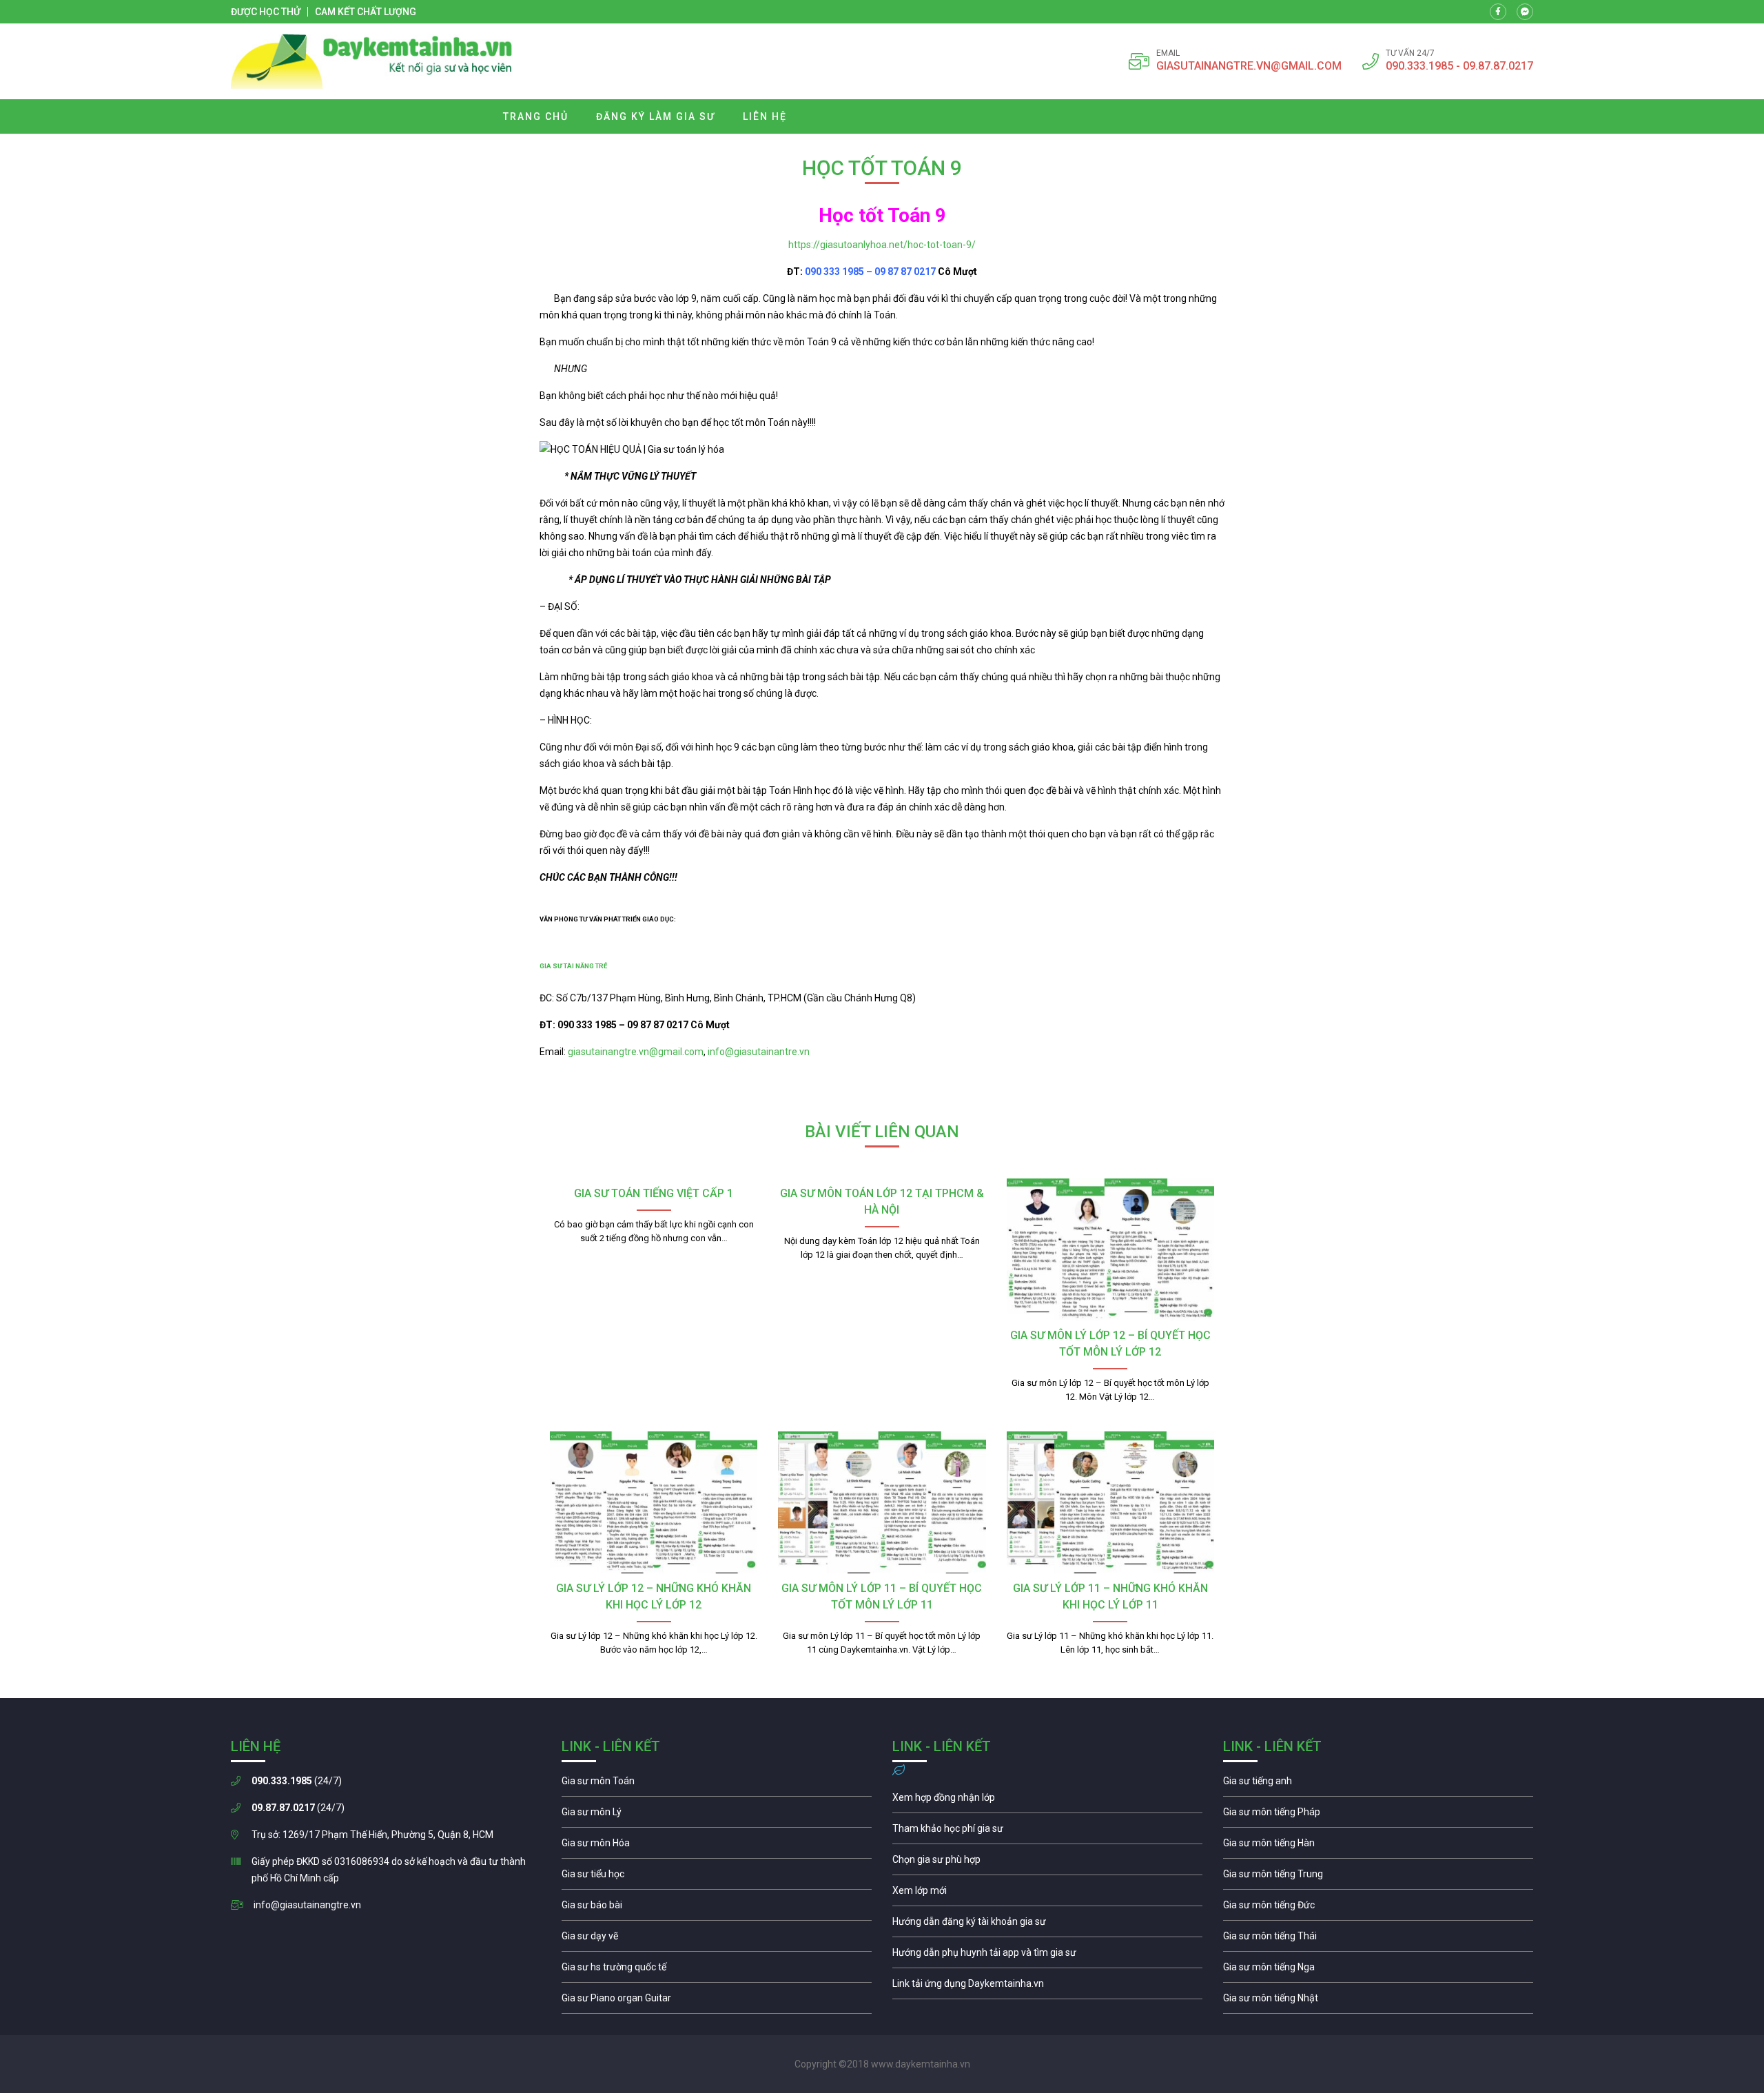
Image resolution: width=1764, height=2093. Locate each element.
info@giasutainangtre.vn (307, 1905)
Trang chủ (536, 116)
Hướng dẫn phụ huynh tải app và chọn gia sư (1047, 1956)
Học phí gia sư (1047, 1832)
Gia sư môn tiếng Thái (1378, 1939)
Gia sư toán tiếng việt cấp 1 (654, 1193)
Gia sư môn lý (717, 1815)
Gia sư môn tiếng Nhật (1378, 2001)
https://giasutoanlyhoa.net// (882, 245)
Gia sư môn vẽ (717, 1939)
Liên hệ (765, 116)
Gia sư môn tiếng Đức (1378, 1908)
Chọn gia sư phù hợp (1047, 1863)
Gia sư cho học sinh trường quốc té (717, 1970)
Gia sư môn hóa (717, 1846)
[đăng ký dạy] (372, 61)
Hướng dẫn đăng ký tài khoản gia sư (1047, 1925)
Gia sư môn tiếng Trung (1378, 1877)
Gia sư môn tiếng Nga (1047, 1987)
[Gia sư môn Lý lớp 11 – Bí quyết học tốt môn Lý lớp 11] (882, 1502)
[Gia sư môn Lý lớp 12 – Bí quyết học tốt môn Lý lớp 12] (1110, 1249)
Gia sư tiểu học (717, 1877)
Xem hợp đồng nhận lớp (1047, 1801)
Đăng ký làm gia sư (656, 116)
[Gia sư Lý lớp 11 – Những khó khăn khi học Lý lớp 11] (1110, 1502)
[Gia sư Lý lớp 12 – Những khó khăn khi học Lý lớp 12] (654, 1502)
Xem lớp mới (1047, 1894)
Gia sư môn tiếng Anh (1378, 1784)
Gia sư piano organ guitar (717, 2001)
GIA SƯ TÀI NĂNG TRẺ (573, 966)
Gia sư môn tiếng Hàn (1378, 1846)
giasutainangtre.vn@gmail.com (636, 1052)
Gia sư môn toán (717, 1784)
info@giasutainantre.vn (759, 1052)
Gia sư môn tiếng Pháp (1378, 1815)
